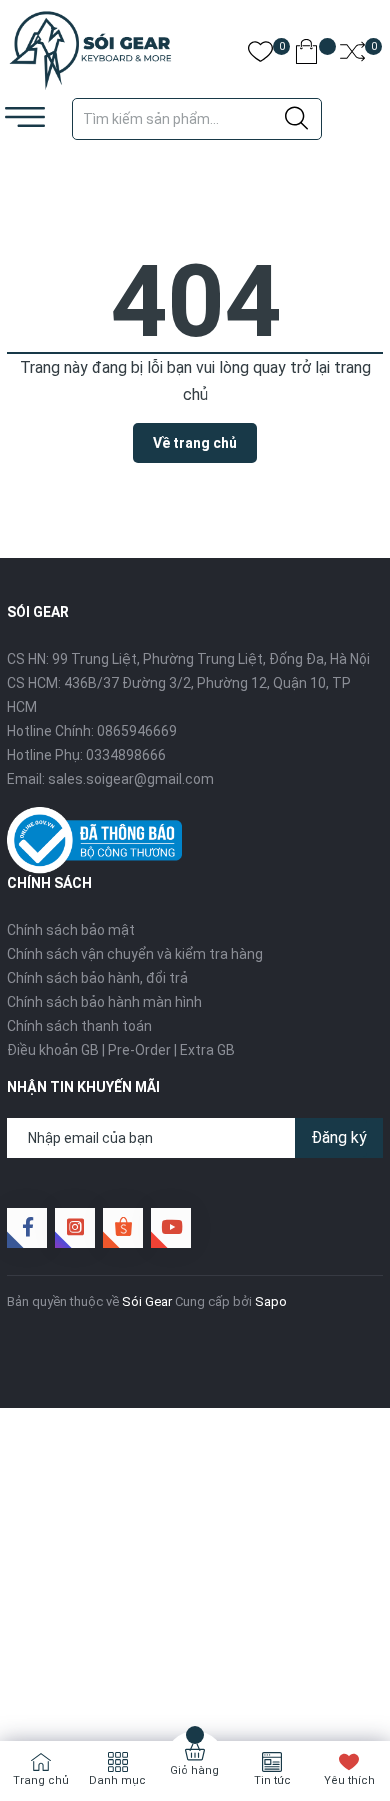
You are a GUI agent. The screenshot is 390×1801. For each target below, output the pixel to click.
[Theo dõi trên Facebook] (27, 1228)
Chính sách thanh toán (79, 1026)
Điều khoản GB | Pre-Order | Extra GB (121, 1050)
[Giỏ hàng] (306, 55)
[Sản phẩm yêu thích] (260, 55)
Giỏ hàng (194, 1770)
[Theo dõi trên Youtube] (171, 1228)
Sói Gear (147, 1301)
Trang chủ (41, 1780)
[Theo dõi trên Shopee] (123, 1228)
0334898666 (126, 755)
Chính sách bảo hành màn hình (104, 1002)
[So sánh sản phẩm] (352, 55)
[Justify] (296, 119)
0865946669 (137, 731)
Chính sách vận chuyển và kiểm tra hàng (135, 954)
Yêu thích (349, 1780)
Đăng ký (339, 1137)
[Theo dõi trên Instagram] (75, 1228)
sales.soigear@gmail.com (131, 779)
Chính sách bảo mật (71, 930)
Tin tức (272, 1780)
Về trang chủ (195, 443)
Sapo (271, 1301)
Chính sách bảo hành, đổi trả (97, 978)
